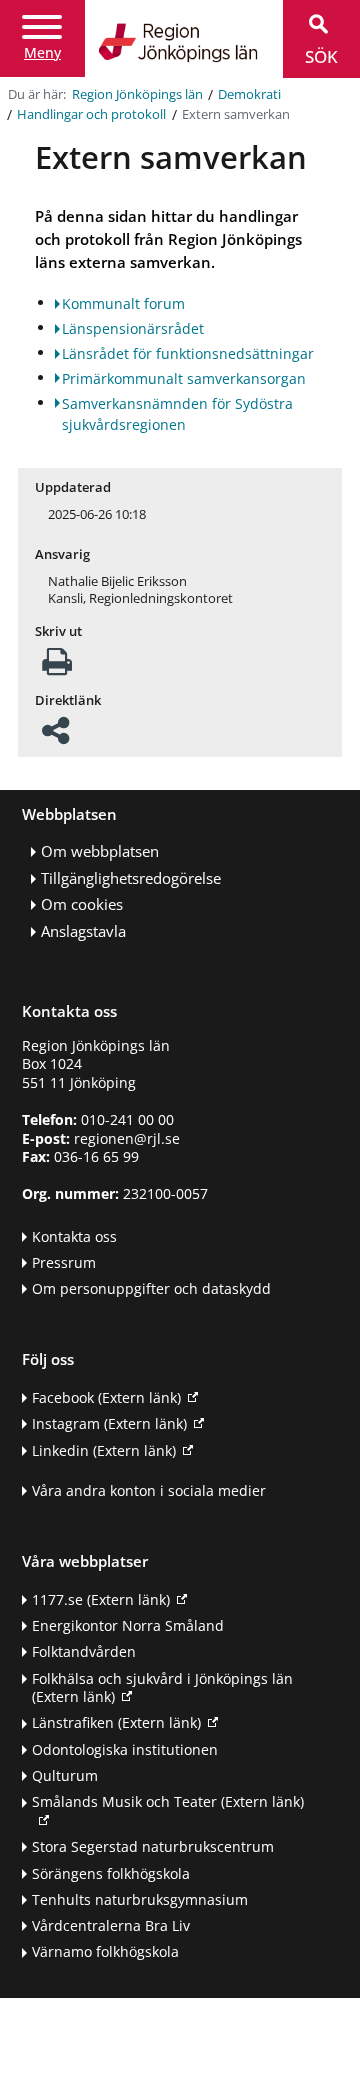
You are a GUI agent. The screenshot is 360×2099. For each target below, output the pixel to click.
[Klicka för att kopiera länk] (55, 736)
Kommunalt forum (123, 303)
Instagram (109, 1423)
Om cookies (82, 904)
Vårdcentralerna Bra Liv (111, 1925)
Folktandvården (84, 1651)
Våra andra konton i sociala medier (149, 1490)
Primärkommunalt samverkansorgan (184, 378)
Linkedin (104, 1450)
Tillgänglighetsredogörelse (131, 878)
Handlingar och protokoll (91, 114)
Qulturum (65, 1775)
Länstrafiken (116, 1722)
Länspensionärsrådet (133, 328)
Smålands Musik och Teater (168, 1801)
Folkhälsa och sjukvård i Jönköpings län (162, 1688)
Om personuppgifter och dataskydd (151, 1288)
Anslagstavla (83, 931)
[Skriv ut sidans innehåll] (57, 667)
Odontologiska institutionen (125, 1749)
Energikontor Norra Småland (128, 1625)
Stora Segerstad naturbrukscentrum (153, 1846)
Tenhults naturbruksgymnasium (140, 1899)
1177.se (101, 1599)
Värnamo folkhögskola (105, 1951)
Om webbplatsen (100, 851)
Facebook (106, 1397)
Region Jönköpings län (137, 94)
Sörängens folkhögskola (111, 1873)
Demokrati (249, 94)
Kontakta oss (74, 1236)
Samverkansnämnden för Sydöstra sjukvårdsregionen (177, 414)
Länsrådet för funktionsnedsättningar (188, 353)
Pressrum (64, 1262)
